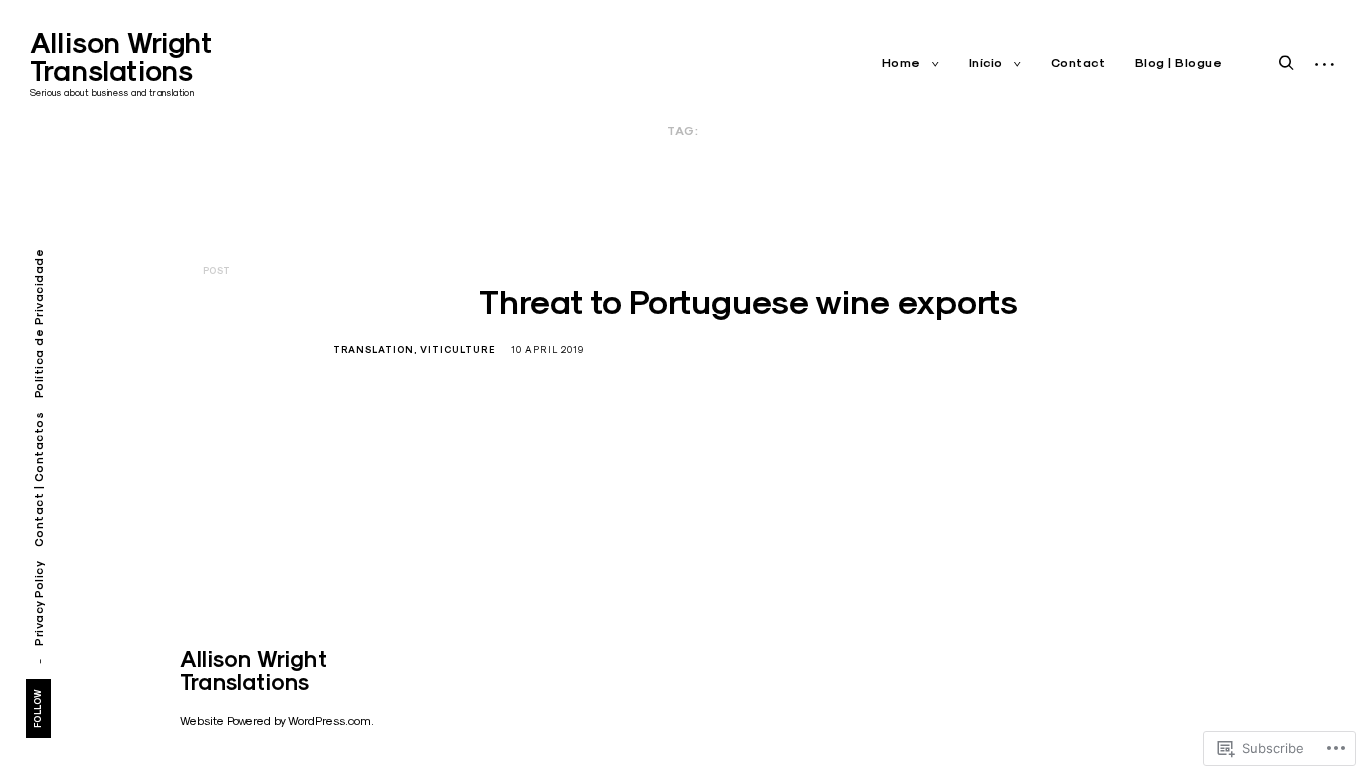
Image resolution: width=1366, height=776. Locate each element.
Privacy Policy (39, 603)
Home (901, 63)
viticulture (457, 350)
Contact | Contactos (39, 480)
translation (373, 350)
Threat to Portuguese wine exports (748, 302)
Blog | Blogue (1179, 63)
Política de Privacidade (39, 324)
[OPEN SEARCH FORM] (1286, 63)
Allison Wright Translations (120, 57)
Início (986, 63)
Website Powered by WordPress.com (275, 720)
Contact (1078, 63)
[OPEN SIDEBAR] (1324, 64)
